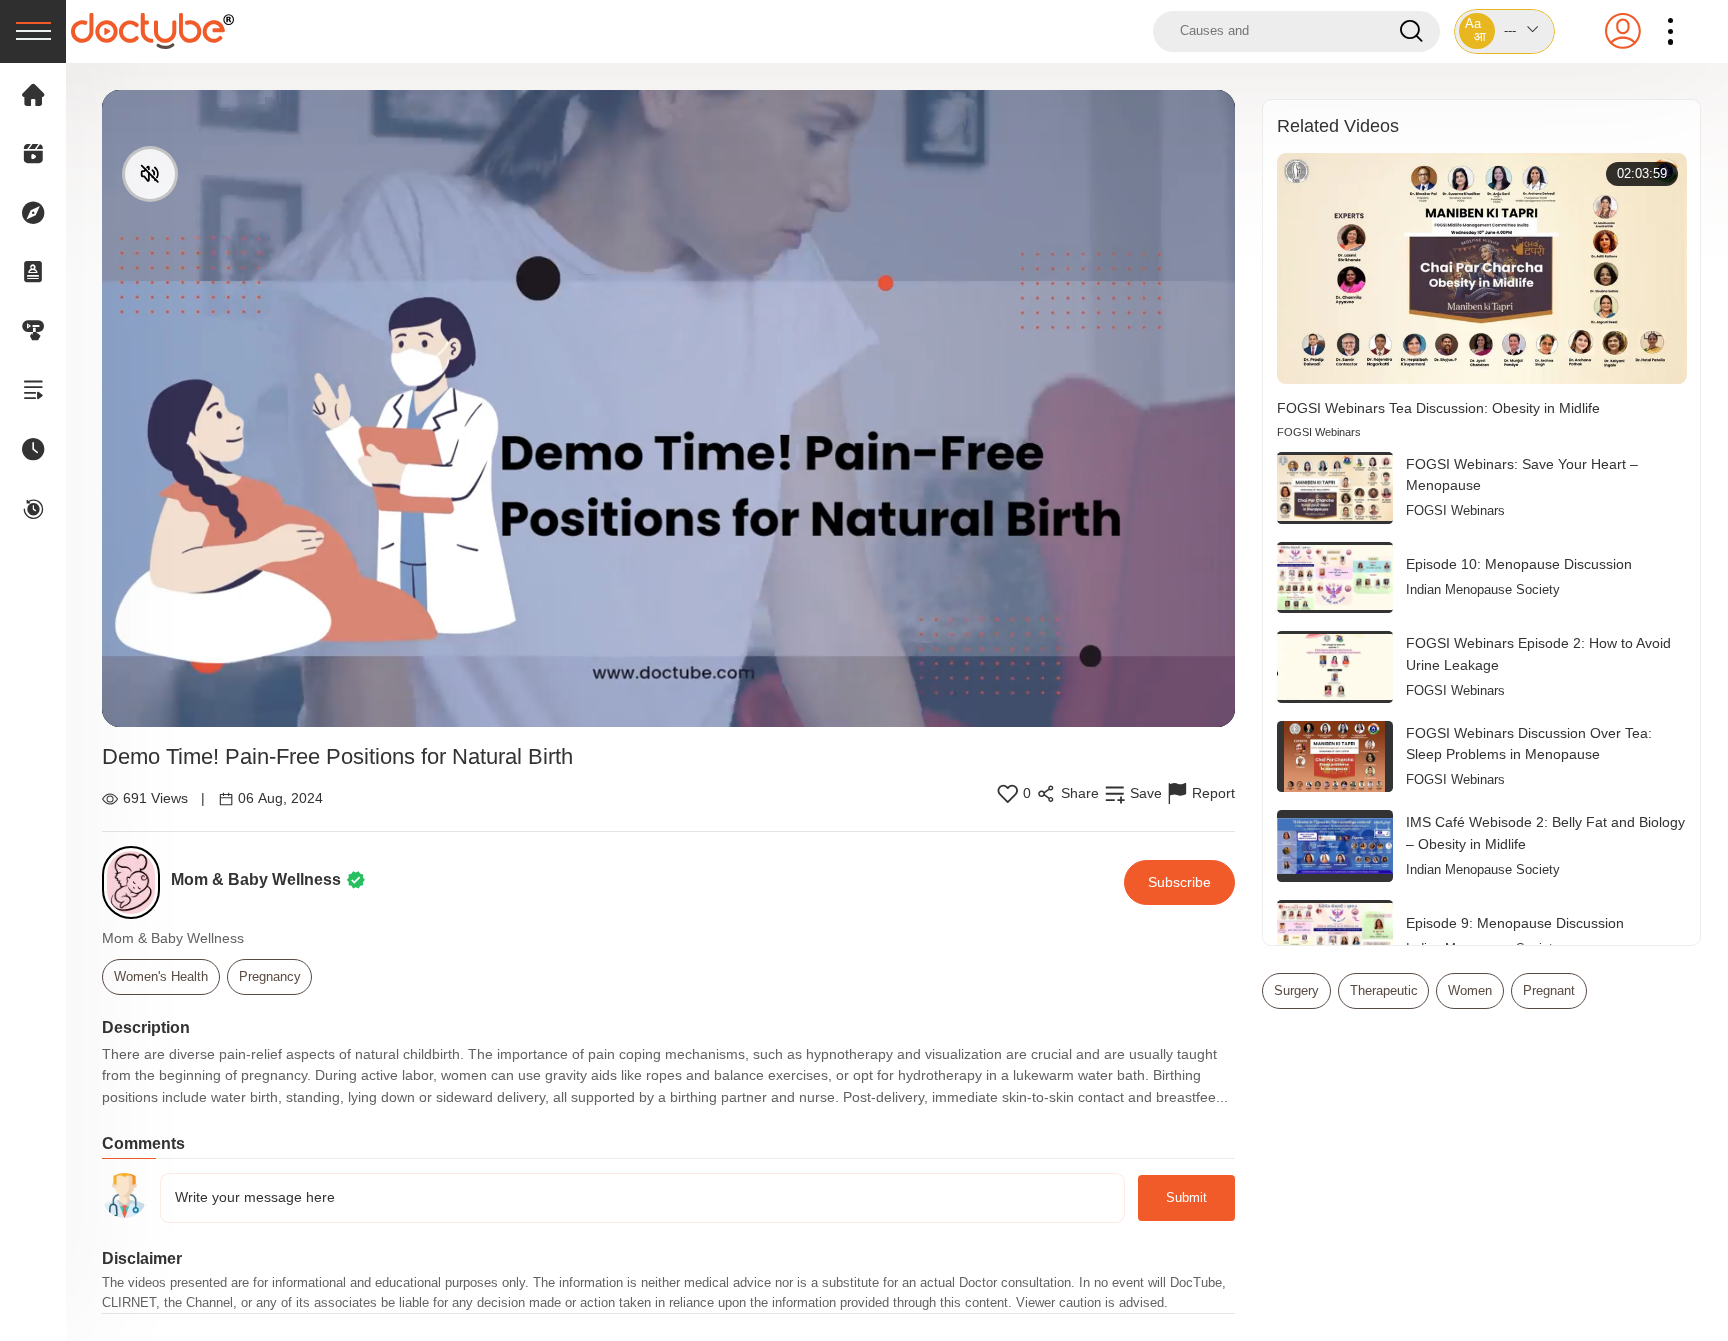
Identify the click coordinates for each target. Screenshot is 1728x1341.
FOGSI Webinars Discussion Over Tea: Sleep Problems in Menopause (1529, 744)
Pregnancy (270, 976)
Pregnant (1549, 990)
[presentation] (33, 31)
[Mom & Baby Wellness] (136, 882)
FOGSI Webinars (1319, 432)
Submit (1186, 1197)
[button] (1505, 31)
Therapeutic (1384, 990)
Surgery (1296, 990)
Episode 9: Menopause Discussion (1515, 923)
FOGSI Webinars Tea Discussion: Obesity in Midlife (1438, 408)
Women (1470, 990)
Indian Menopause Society (1483, 589)
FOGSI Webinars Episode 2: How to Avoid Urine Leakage (1538, 654)
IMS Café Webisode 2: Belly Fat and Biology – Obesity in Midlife (1545, 833)
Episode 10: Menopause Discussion (1519, 564)
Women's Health (161, 976)
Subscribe (1179, 882)
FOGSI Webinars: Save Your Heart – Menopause (1522, 475)
